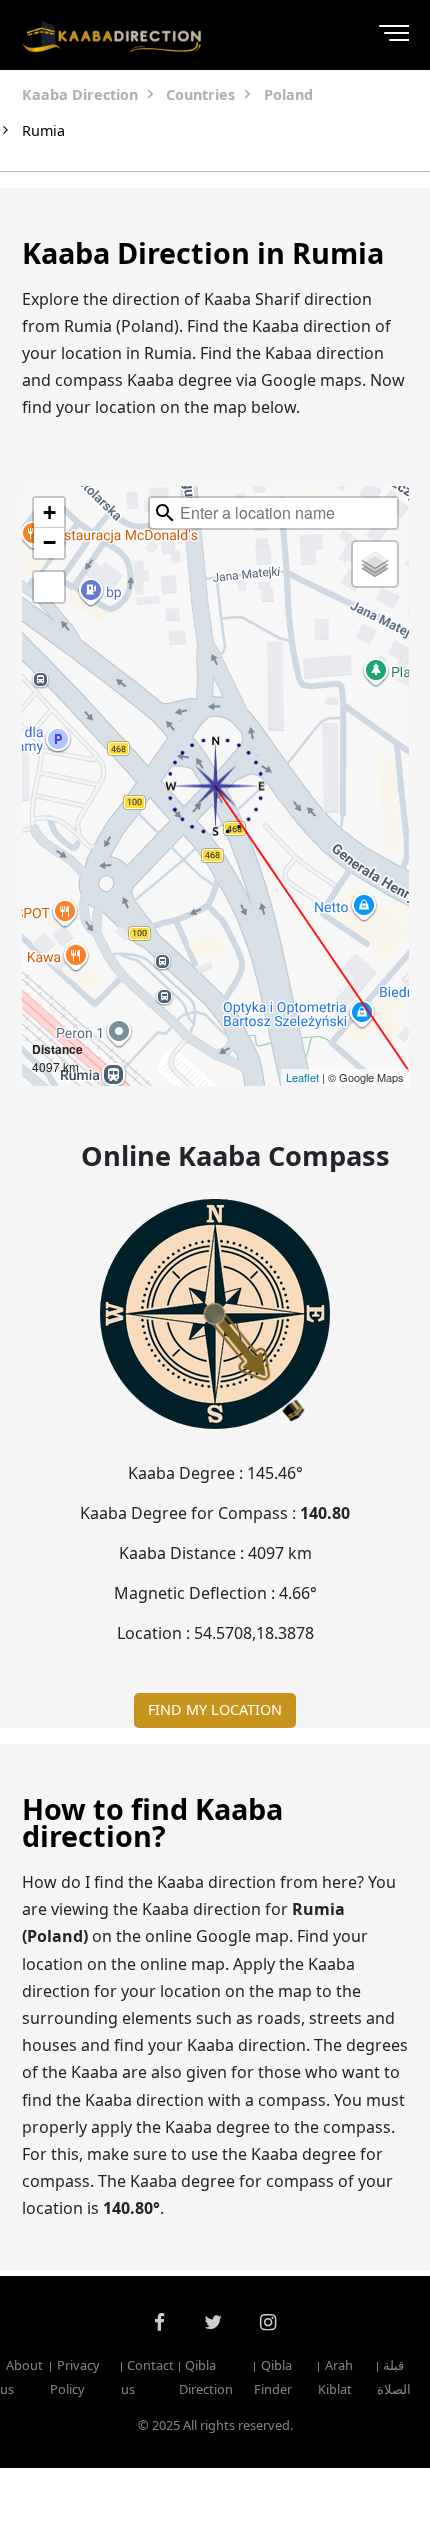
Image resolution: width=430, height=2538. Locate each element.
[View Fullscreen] (49, 587)
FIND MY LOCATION (215, 1709)
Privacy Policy (74, 2377)
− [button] (49, 542)
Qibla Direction (206, 2377)
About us (21, 2377)
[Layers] (375, 564)
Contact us (147, 2377)
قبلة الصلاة (394, 2377)
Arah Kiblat (335, 2377)
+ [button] (49, 512)
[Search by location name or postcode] (165, 513)
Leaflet (302, 1077)
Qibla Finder (273, 2377)
